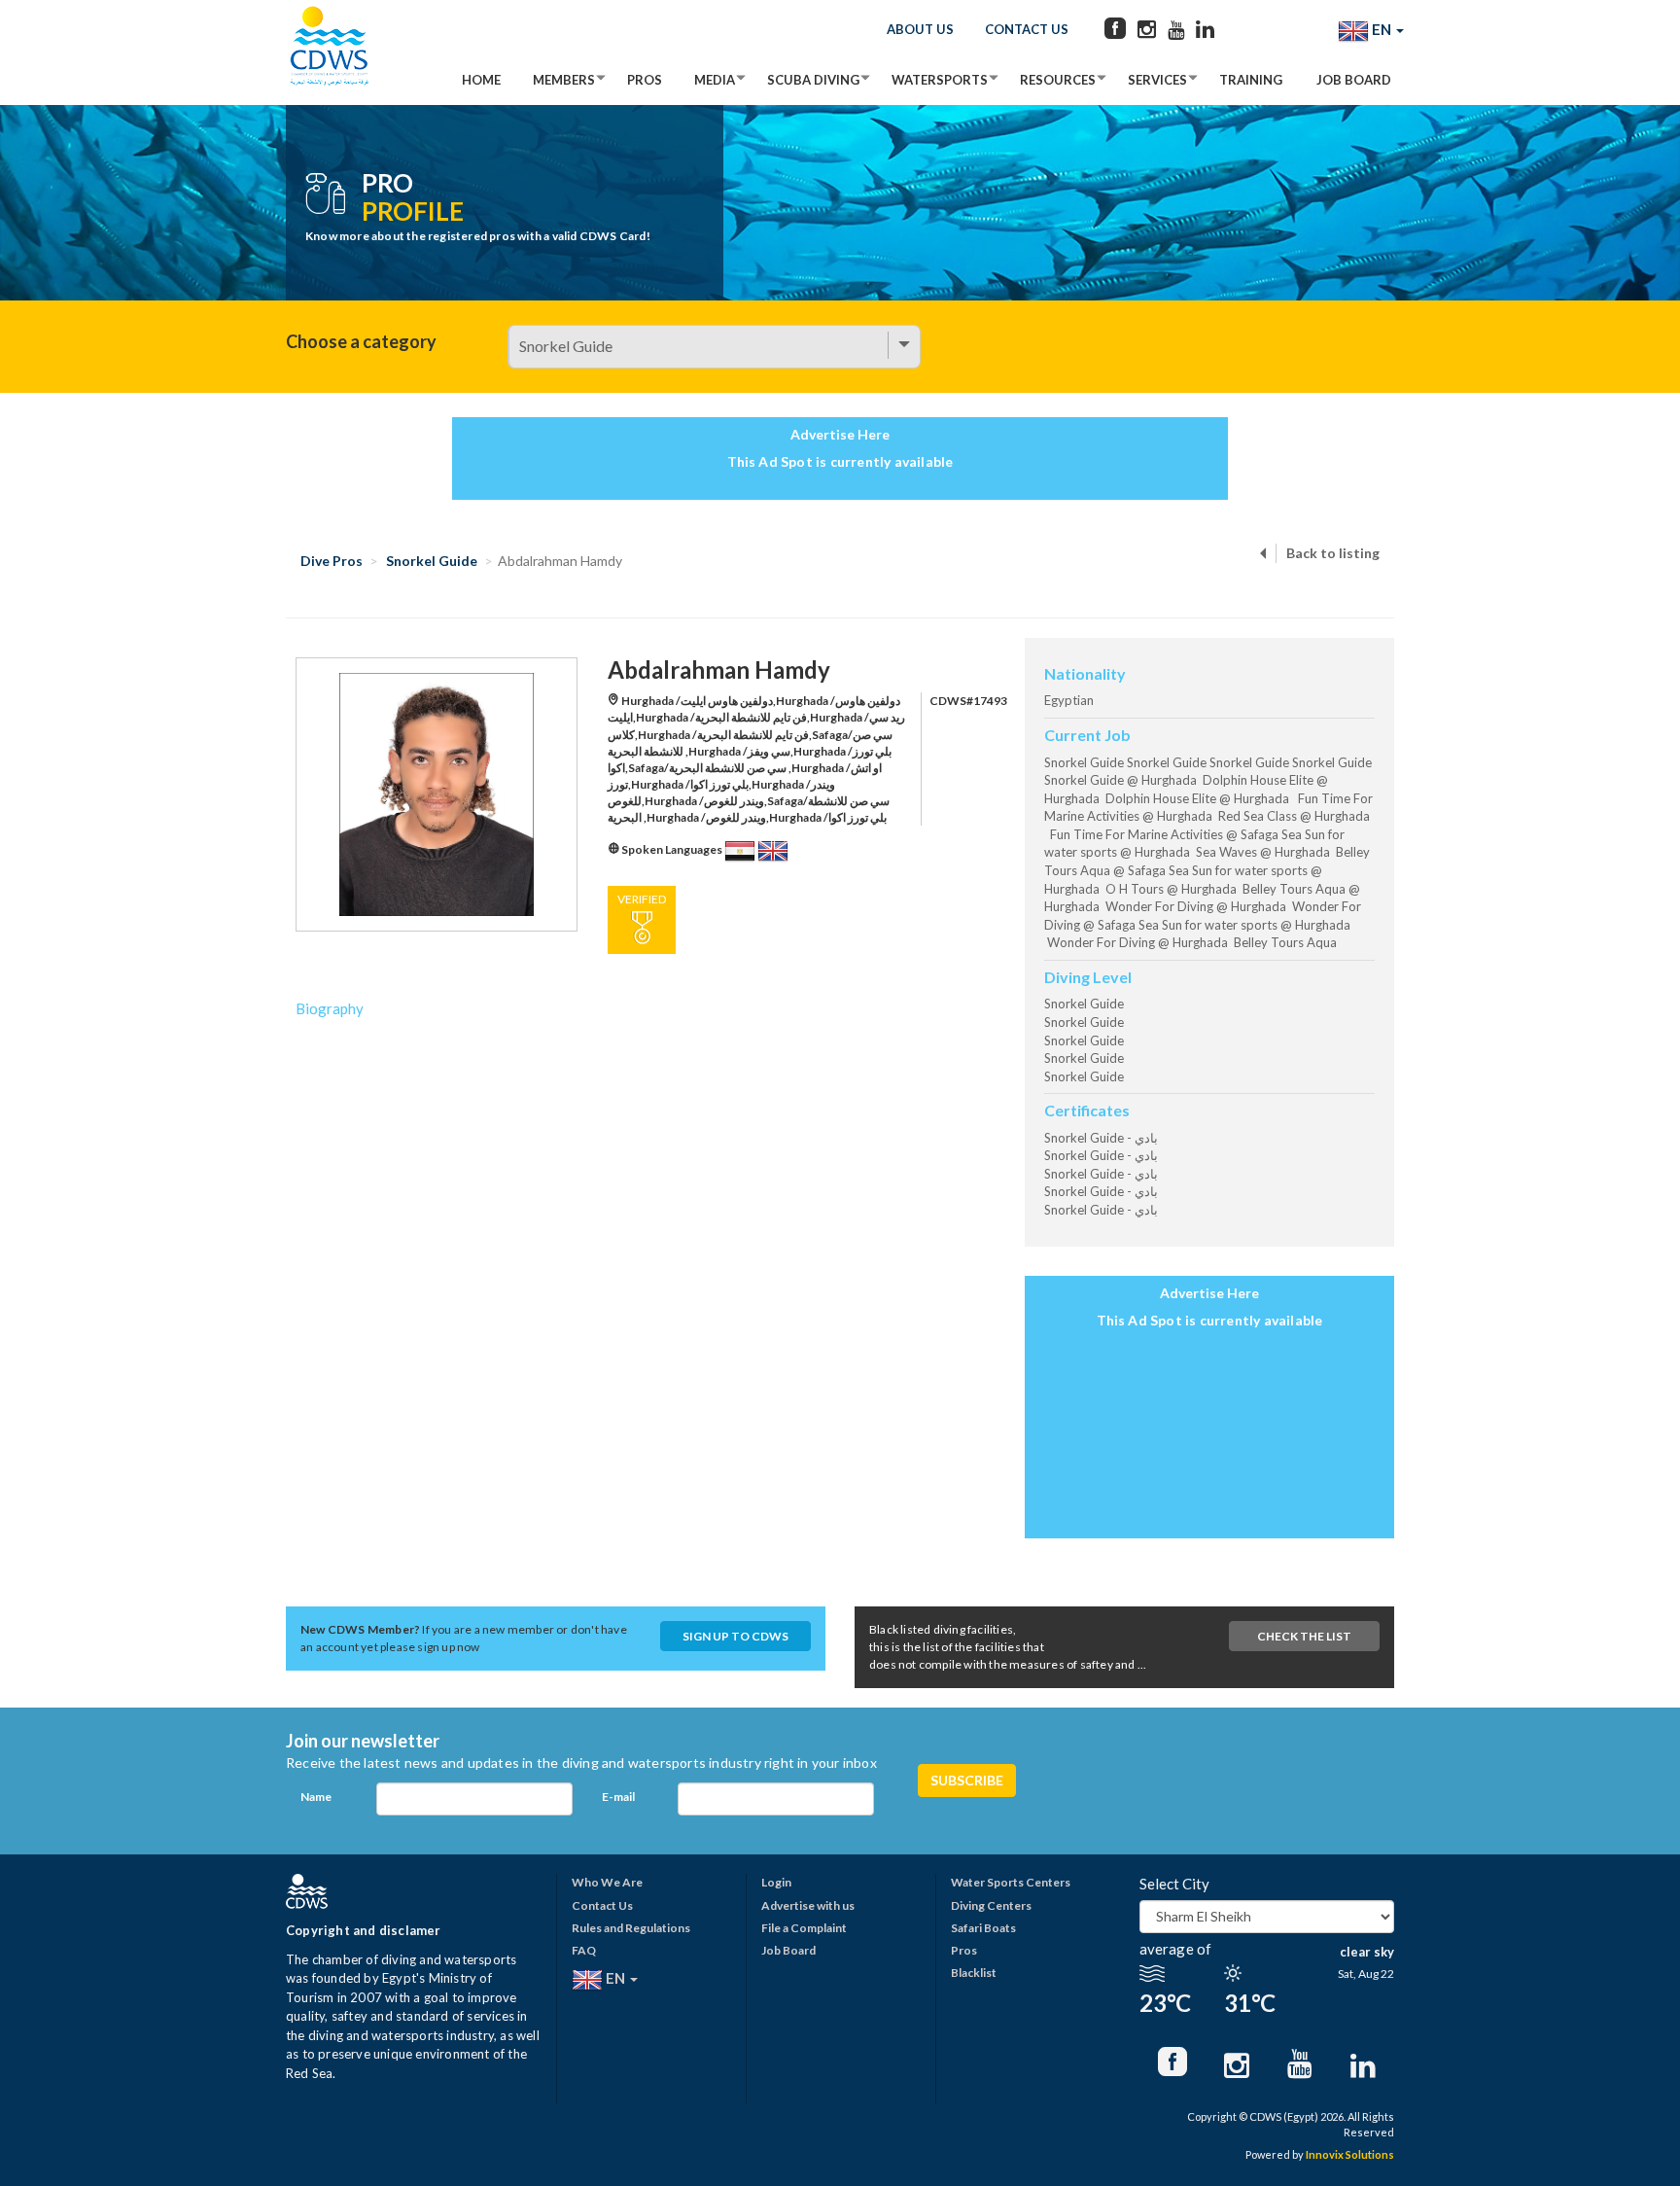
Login (776, 1882)
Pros (645, 80)
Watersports (940, 80)
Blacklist (974, 1973)
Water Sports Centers (1011, 1882)
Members (564, 80)
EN (1382, 29)
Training (1251, 80)
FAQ (584, 1950)
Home (481, 80)
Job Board (1354, 80)
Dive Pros (332, 561)
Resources (1058, 80)
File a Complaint (804, 1928)
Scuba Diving (813, 80)
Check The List (1304, 1636)
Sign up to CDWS (735, 1636)
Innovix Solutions (1350, 2154)
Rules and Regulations (631, 1928)
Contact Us (1027, 29)
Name (316, 1797)
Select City (1174, 1884)
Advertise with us (808, 1905)
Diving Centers (991, 1905)
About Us (920, 29)
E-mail (618, 1797)
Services (1157, 80)
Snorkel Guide (432, 561)
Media (715, 80)
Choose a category (361, 341)
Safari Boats (983, 1928)
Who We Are (607, 1882)
